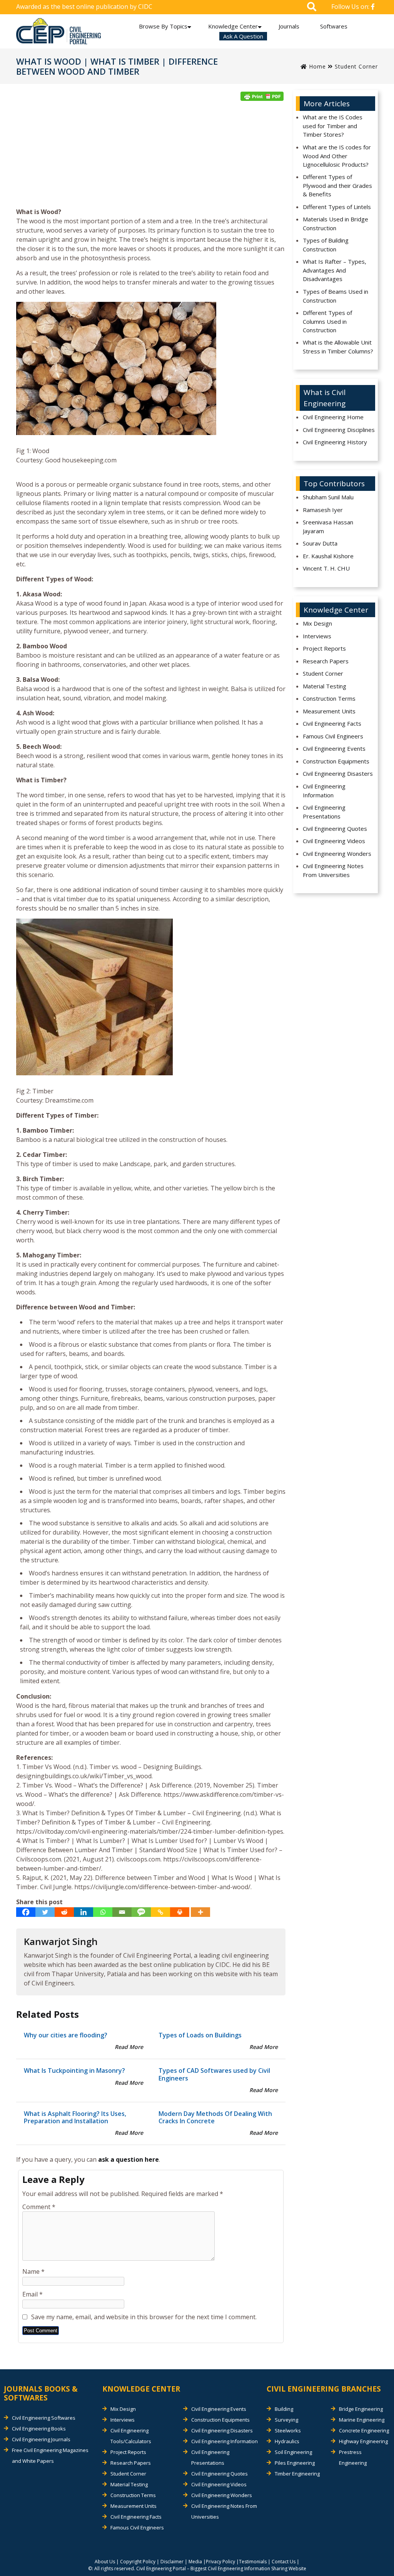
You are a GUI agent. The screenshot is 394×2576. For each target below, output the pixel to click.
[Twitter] (45, 1912)
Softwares (334, 26)
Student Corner (356, 66)
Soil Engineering (293, 2452)
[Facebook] (26, 1912)
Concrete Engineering (364, 2430)
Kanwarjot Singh (61, 1941)
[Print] (180, 1912)
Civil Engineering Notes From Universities (333, 870)
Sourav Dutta (320, 543)
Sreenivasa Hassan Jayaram (328, 526)
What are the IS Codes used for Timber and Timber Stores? (333, 126)
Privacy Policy (220, 2562)
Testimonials (253, 2562)
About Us (105, 2562)
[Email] (122, 1912)
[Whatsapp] (103, 1912)
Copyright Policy (138, 2562)
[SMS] (141, 1912)
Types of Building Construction (326, 245)
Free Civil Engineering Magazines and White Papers (50, 2455)
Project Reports (324, 648)
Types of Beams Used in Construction (336, 296)
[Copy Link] (160, 1912)
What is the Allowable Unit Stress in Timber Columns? (338, 347)
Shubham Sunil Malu (328, 497)
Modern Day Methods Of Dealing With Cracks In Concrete (215, 2117)
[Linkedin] (83, 1912)
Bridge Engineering (361, 2409)
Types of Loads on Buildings (200, 2035)
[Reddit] (64, 1912)
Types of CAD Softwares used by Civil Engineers (214, 2074)
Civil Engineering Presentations (324, 812)
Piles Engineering (295, 2463)
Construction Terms (329, 698)
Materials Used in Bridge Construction (336, 223)
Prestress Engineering (353, 2457)
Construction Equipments (336, 761)
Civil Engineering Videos (334, 841)
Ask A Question (243, 36)
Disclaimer (172, 2562)
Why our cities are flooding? (66, 2035)
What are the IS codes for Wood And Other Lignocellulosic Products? (337, 156)
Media (195, 2562)
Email (33, 2294)
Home (316, 66)
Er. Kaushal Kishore (328, 556)
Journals (289, 26)
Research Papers (326, 661)
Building (284, 2409)
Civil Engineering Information (324, 791)
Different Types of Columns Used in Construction (327, 321)
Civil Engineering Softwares (44, 2418)
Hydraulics (287, 2441)
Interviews (317, 636)
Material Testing (325, 686)
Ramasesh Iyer (323, 510)
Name (33, 2271)
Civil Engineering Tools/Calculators (131, 2436)
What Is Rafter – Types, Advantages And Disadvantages (335, 270)
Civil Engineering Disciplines (339, 430)
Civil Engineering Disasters (338, 773)
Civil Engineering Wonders (337, 854)
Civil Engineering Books (39, 2429)
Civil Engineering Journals (41, 2439)
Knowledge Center (233, 26)
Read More (129, 2047)
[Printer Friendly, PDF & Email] (262, 96)
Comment (39, 2207)
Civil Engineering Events (334, 748)
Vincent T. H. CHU (326, 568)
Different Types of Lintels (337, 207)
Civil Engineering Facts (332, 723)
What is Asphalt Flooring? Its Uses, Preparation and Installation (75, 2117)
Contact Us (284, 2562)
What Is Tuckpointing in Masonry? (74, 2071)
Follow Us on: (351, 7)
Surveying (286, 2420)
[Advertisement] (151, 157)
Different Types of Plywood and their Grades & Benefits (337, 185)
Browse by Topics (163, 26)
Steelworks (288, 2430)
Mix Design (317, 623)
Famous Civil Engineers (333, 736)
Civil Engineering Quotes (335, 829)
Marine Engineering (362, 2420)
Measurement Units (329, 711)
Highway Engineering (363, 2441)
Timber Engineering (297, 2474)
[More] (200, 1912)
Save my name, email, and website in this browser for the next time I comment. (144, 2317)
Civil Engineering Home (333, 417)
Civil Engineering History (335, 442)
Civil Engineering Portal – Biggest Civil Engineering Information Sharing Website (221, 2568)
